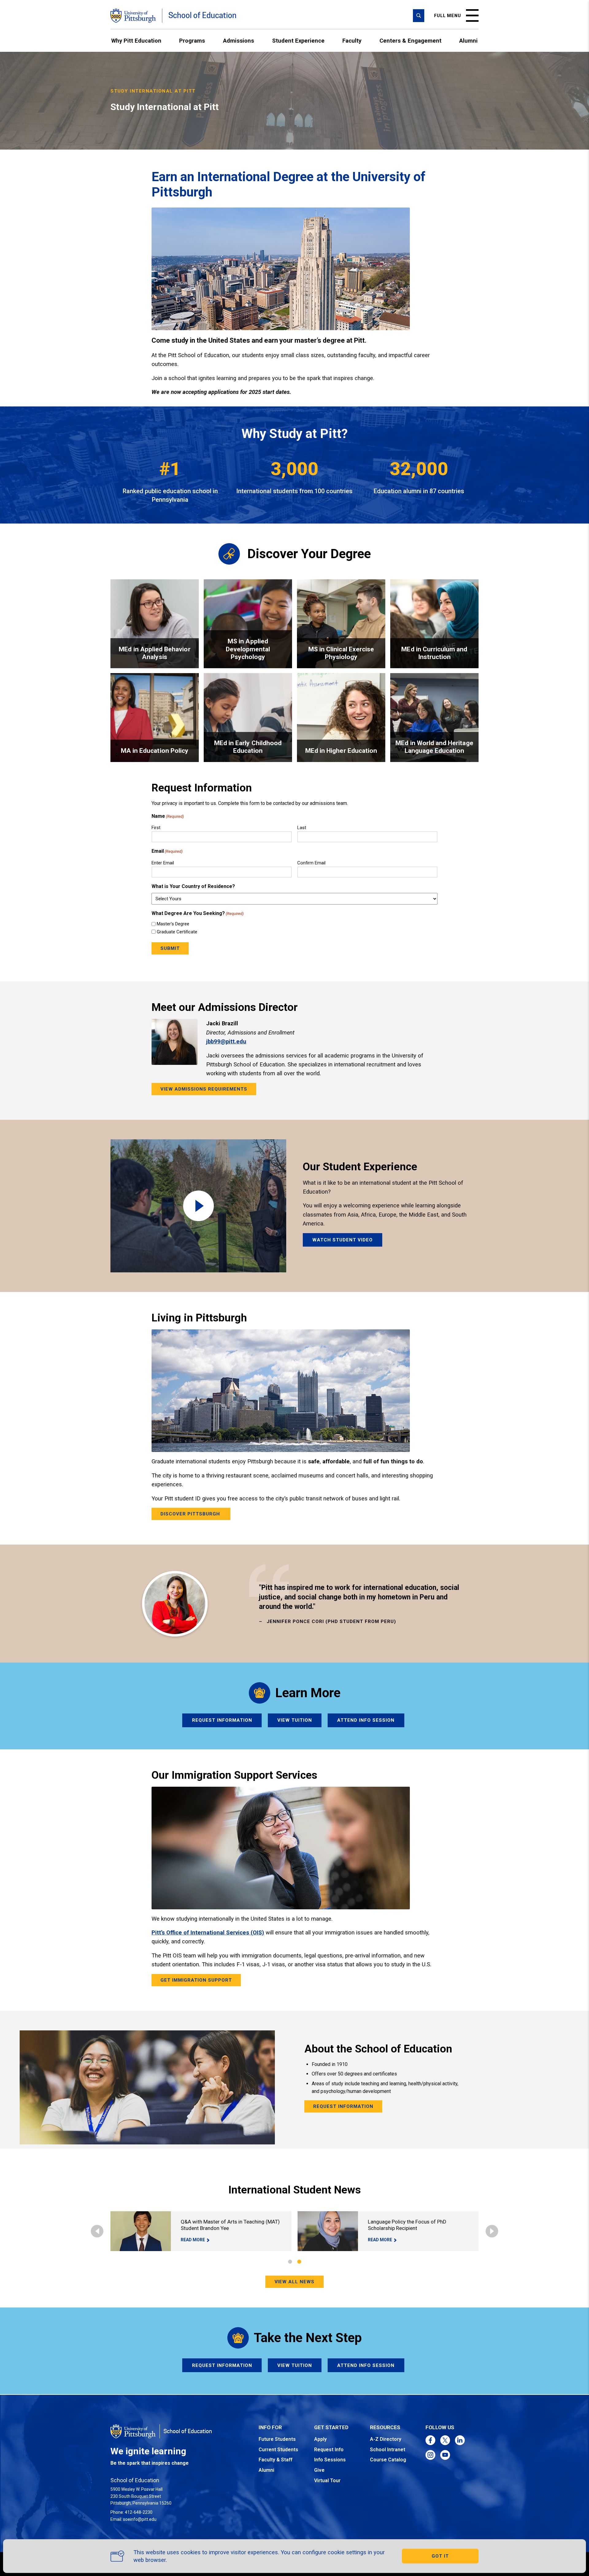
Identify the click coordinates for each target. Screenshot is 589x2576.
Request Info (329, 2450)
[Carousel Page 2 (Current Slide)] (299, 2262)
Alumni (468, 41)
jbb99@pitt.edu (226, 1041)
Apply (320, 2439)
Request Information (222, 1720)
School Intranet (388, 2450)
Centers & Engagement (410, 41)
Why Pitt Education (136, 41)
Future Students (277, 2439)
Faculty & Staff (275, 2460)
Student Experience (298, 41)
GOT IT (440, 2556)
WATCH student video (343, 1240)
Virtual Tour (327, 2481)
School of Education (202, 15)
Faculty (352, 41)
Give (319, 2470)
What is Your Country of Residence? (193, 886)
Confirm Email (311, 863)
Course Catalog (388, 2460)
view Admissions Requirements (204, 1089)
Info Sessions (330, 2460)
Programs (192, 41)
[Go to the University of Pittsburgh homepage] (133, 16)
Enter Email (163, 863)
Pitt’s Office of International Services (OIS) (208, 1932)
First (156, 828)
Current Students (278, 2450)
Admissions (239, 41)
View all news (295, 2282)
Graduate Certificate (177, 932)
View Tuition (295, 1720)
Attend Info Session (366, 1720)
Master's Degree (173, 924)
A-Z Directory (386, 2439)
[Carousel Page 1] (290, 2262)
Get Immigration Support (196, 1980)
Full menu (448, 16)
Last (302, 828)
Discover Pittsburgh (191, 1514)
